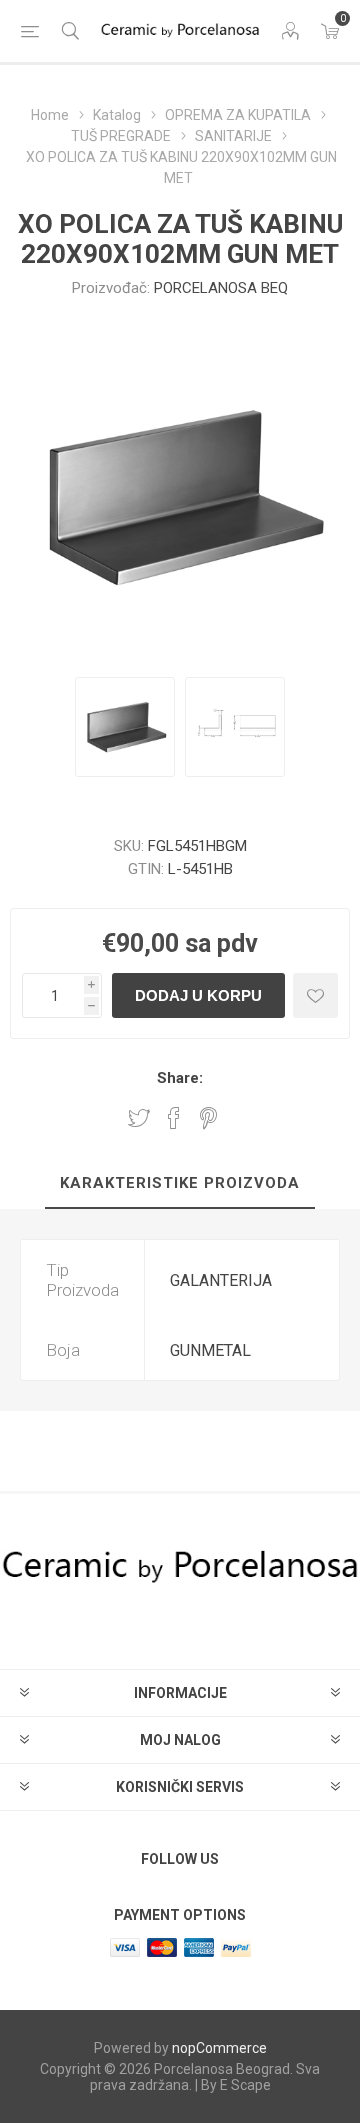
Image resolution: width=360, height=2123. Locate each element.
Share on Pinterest (208, 1118)
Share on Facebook (174, 1118)
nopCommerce (219, 2048)
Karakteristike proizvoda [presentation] (180, 1183)
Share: (180, 1078)
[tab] (180, 1184)
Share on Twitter (139, 1118)
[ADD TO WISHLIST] (315, 995)
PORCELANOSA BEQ (221, 288)
